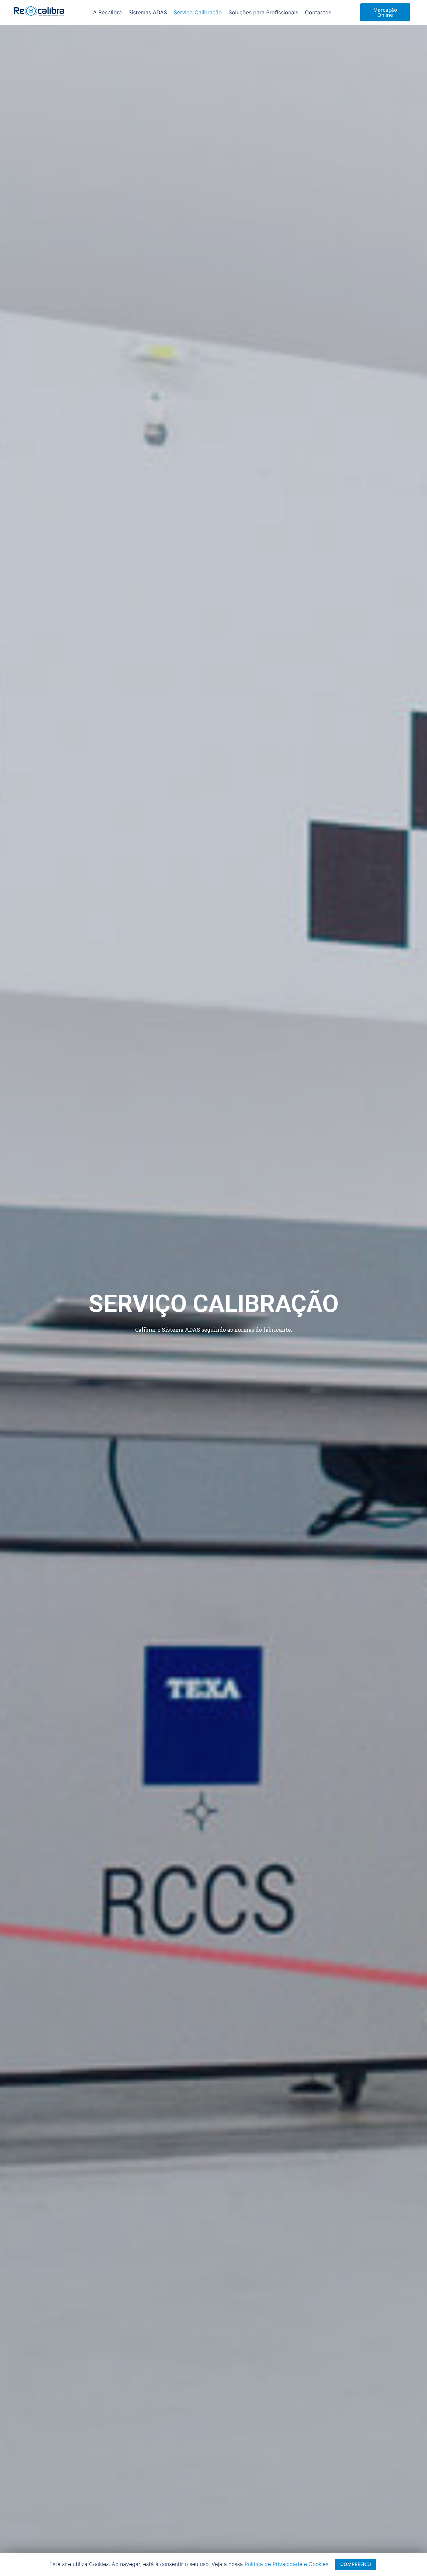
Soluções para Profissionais (263, 12)
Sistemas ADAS (148, 12)
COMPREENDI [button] (356, 2564)
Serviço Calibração (198, 12)
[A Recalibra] (39, 13)
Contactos (318, 12)
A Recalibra (107, 12)
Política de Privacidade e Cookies (286, 2564)
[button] (385, 12)
